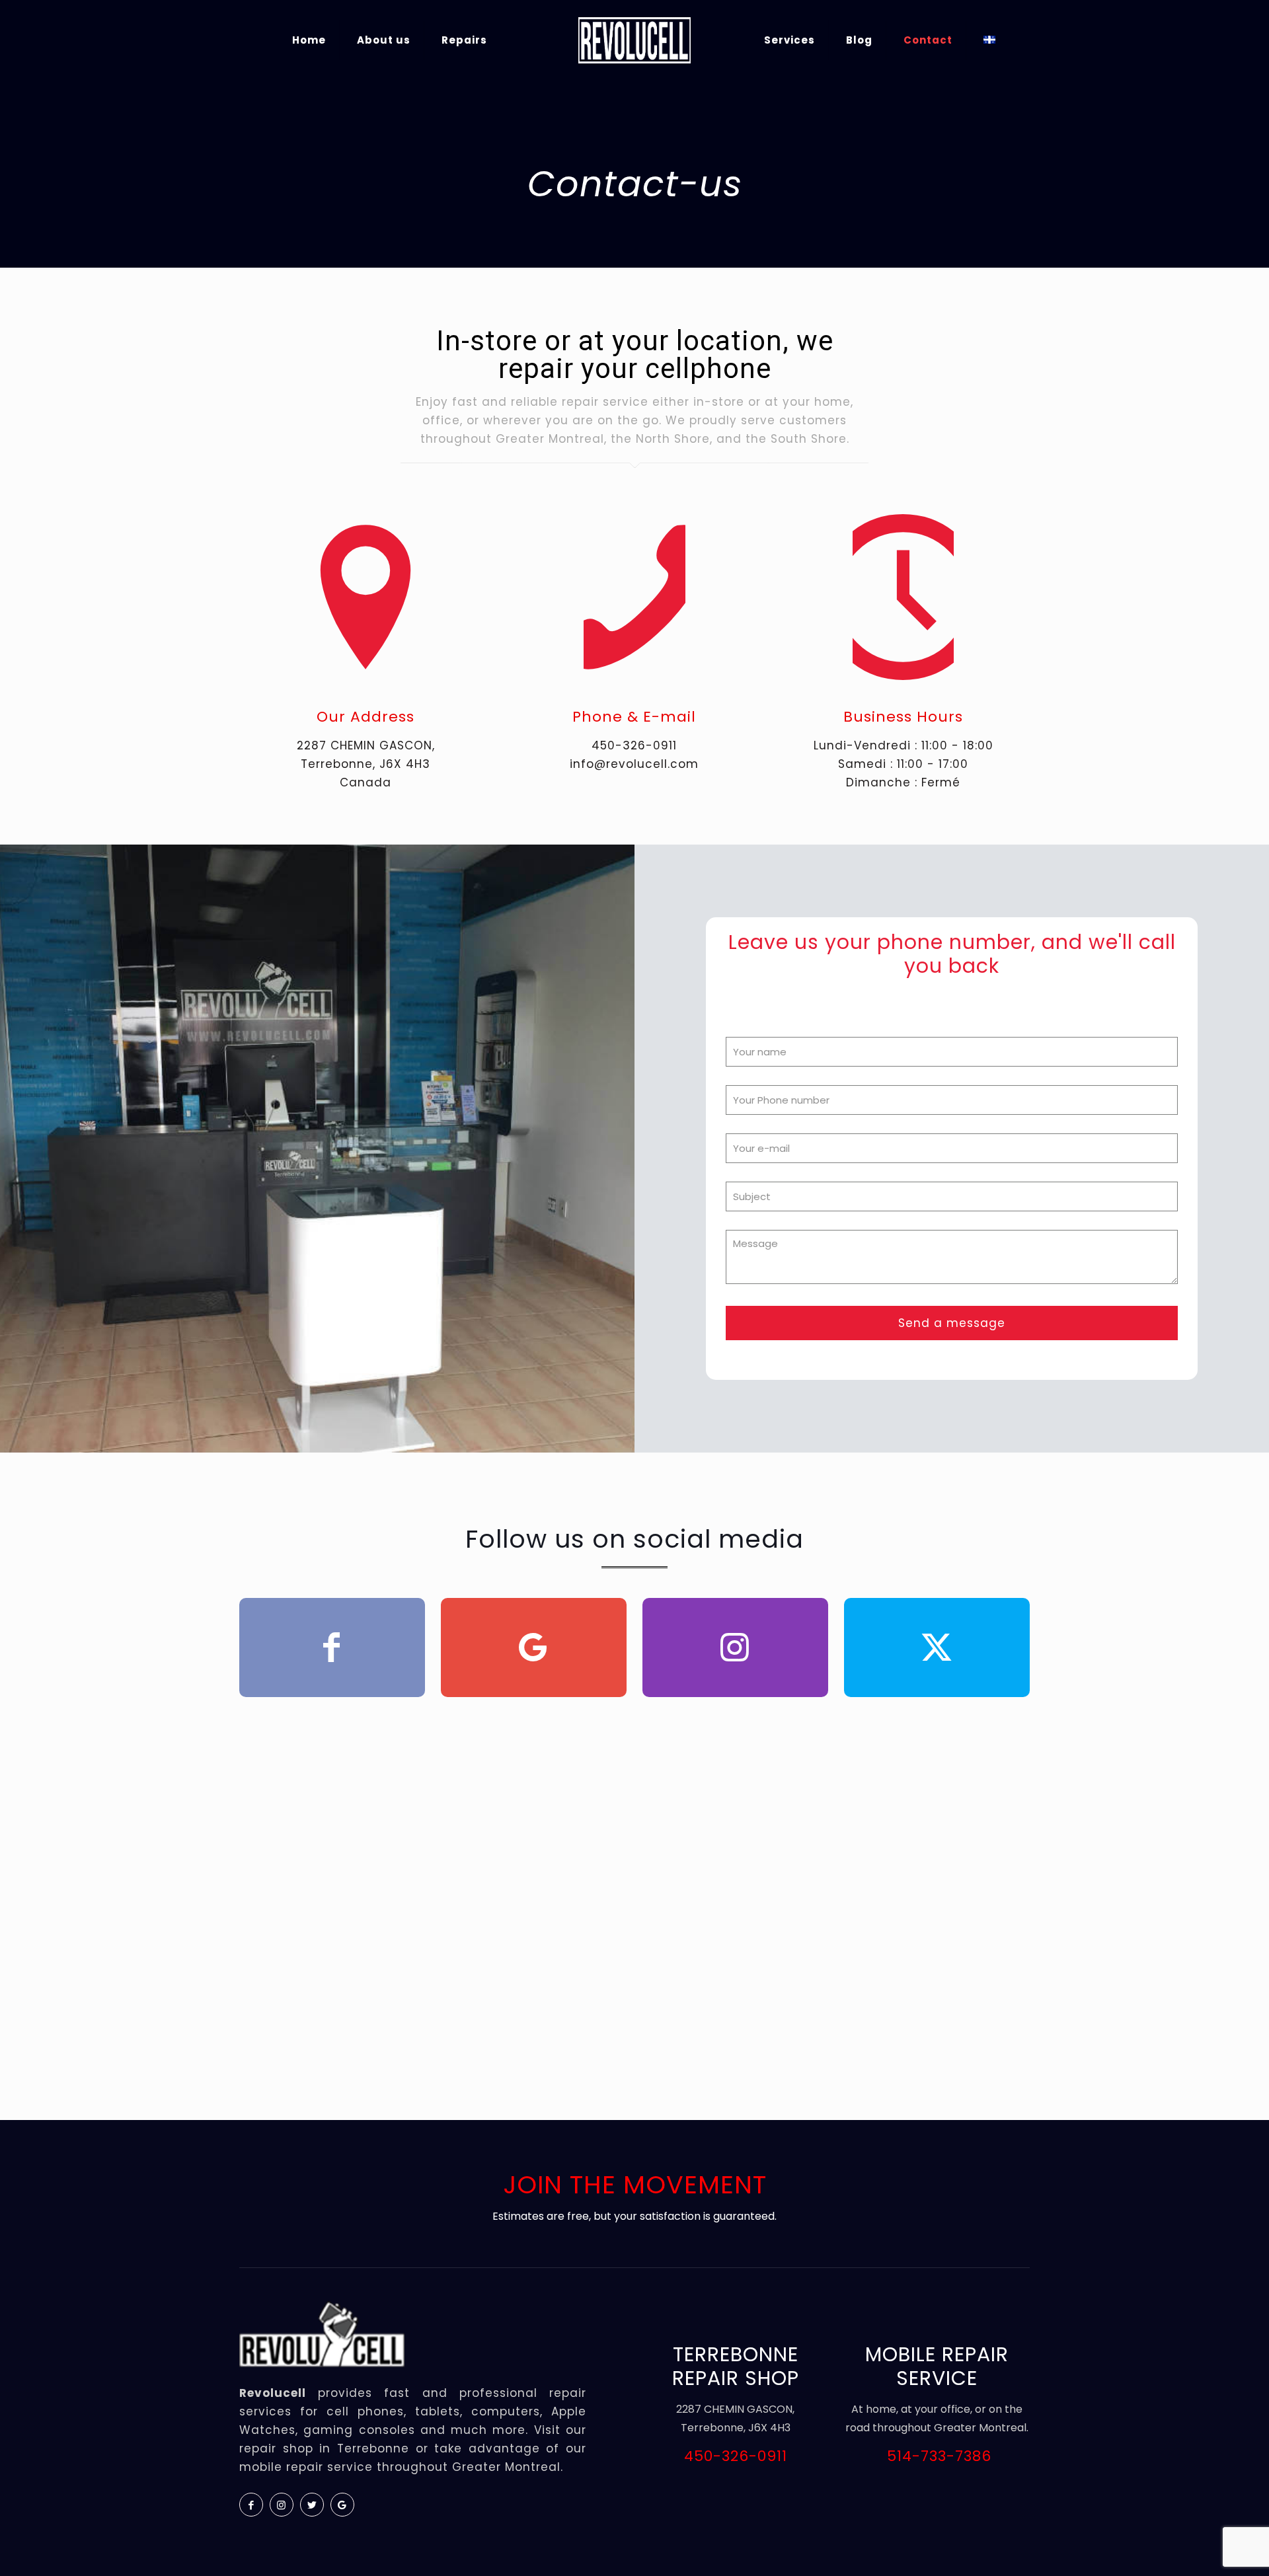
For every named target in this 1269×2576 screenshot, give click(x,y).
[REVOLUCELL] (634, 40)
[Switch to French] (989, 40)
